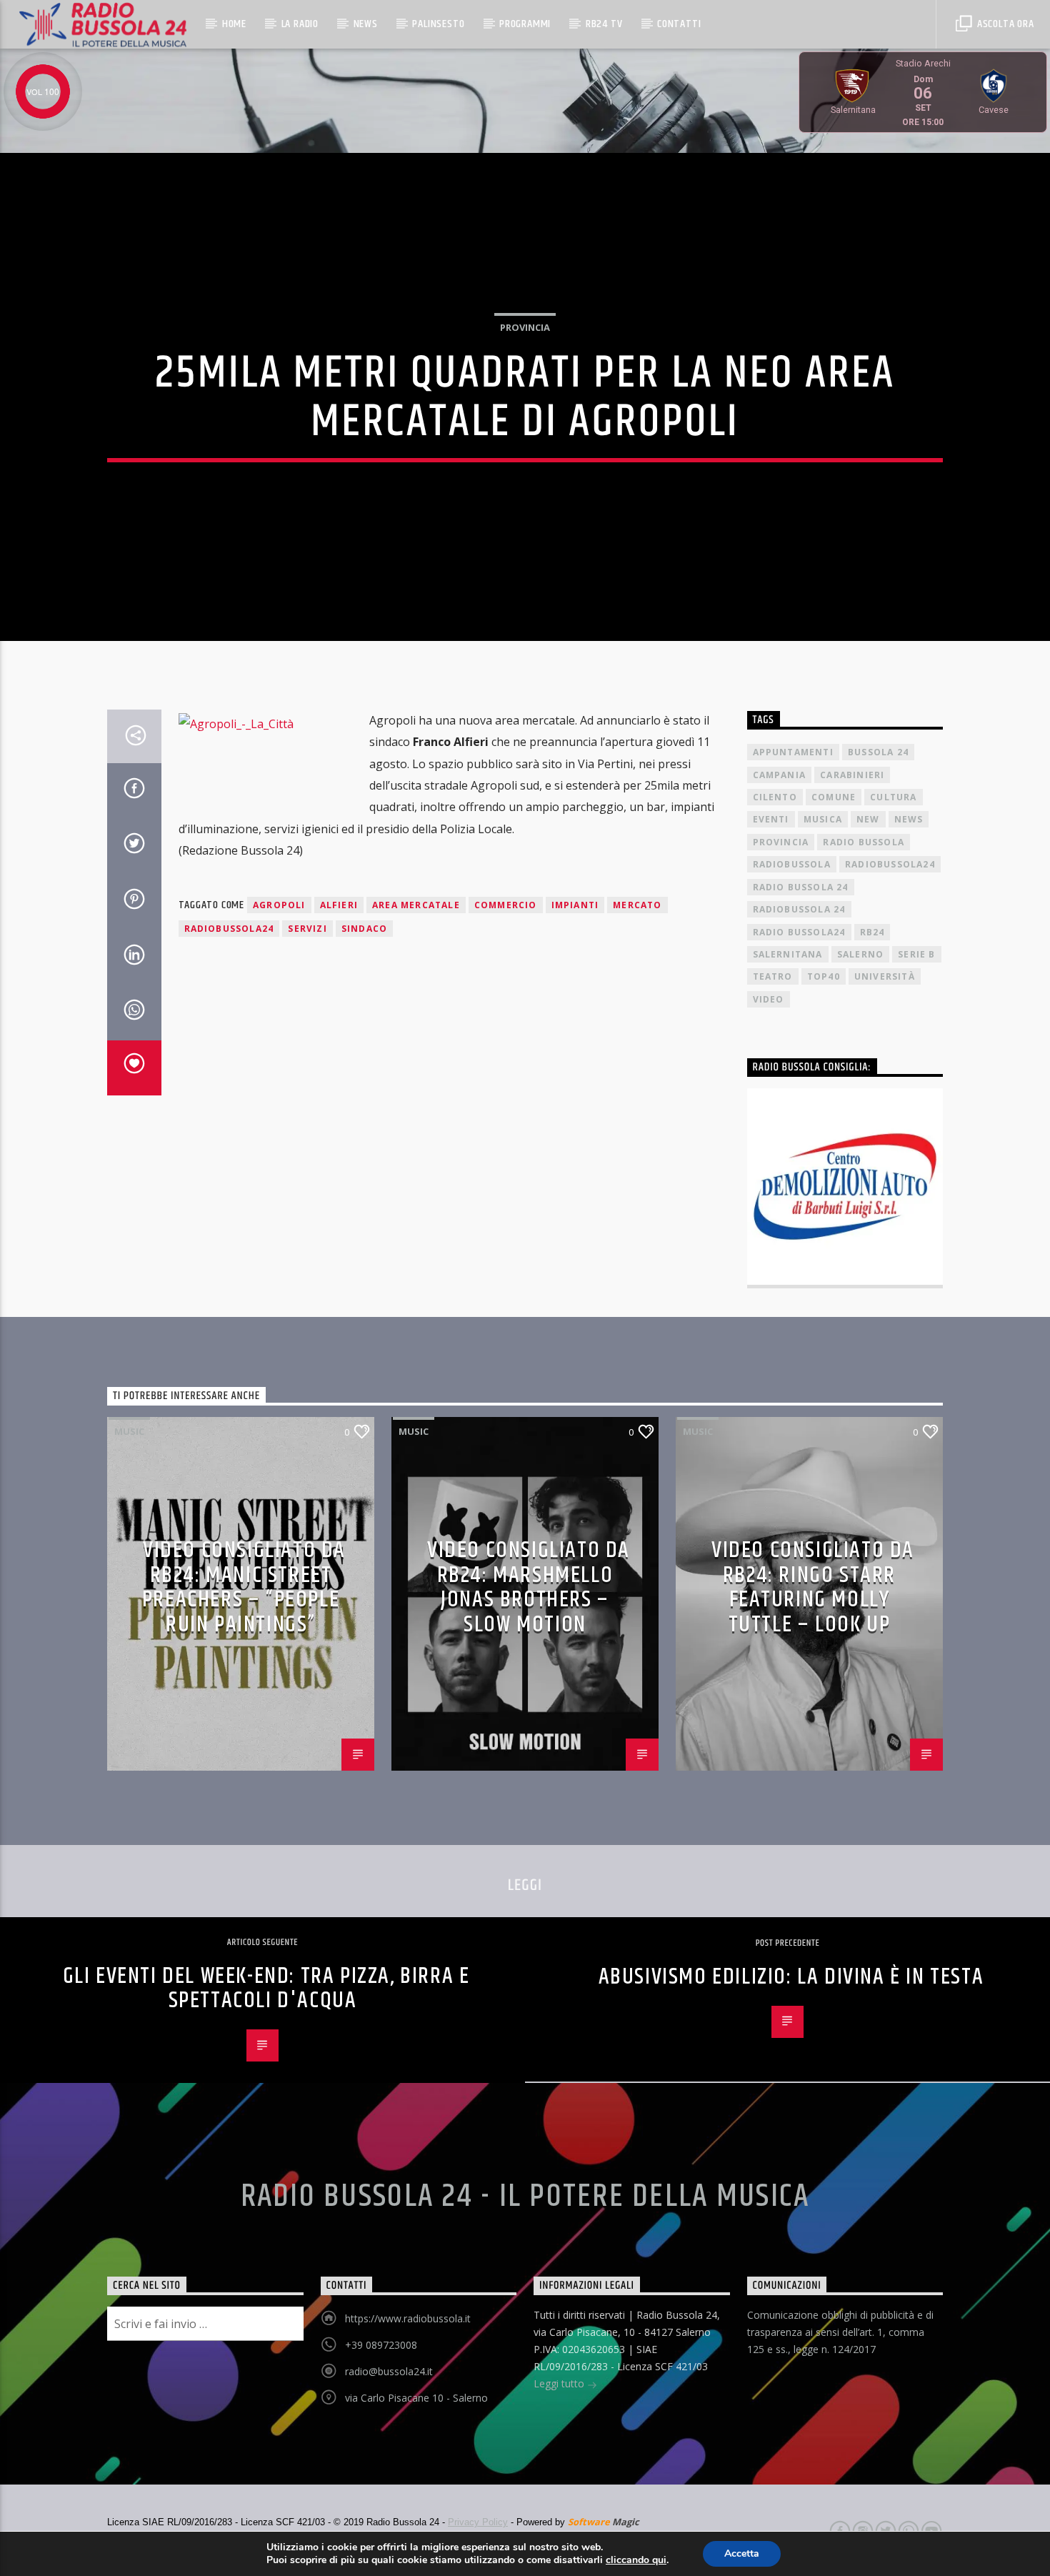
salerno (860, 954)
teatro (773, 976)
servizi (307, 929)
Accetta (742, 2553)
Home (234, 24)
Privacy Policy (478, 2522)
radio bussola (864, 842)
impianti (575, 905)
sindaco (364, 929)
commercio (506, 905)
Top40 (824, 976)
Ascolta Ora (1004, 24)
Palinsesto (438, 24)
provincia (781, 842)
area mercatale (416, 905)
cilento (775, 797)
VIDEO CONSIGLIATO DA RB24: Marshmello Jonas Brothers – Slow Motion (529, 1587)
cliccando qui (636, 2560)
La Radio (300, 24)
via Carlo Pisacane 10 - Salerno (416, 2398)
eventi (771, 819)
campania (780, 775)
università (885, 976)
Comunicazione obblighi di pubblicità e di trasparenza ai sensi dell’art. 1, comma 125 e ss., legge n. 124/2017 (840, 2332)
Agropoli (279, 905)
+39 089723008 (381, 2345)
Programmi (525, 24)
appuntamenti (793, 752)
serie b (916, 954)
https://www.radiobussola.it (408, 2318)
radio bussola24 (799, 932)
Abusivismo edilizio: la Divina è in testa (791, 1977)
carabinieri (852, 775)
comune (834, 797)
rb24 (872, 932)
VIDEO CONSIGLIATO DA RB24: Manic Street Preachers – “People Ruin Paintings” (244, 1587)
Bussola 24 (878, 752)
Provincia (525, 327)
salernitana (788, 954)
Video (769, 999)
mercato (637, 905)
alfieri (339, 905)
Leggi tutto (560, 2383)
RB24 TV (604, 24)
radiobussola (792, 864)
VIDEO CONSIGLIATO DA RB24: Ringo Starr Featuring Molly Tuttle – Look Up (813, 1587)
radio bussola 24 (801, 887)
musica (823, 819)
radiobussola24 (229, 929)
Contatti (679, 24)
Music (129, 1431)
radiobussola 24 (799, 909)
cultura (893, 797)
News (366, 24)
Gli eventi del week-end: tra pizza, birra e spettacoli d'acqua (266, 1989)
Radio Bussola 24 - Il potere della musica (525, 2197)
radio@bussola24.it (389, 2371)
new (868, 819)
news (909, 819)
